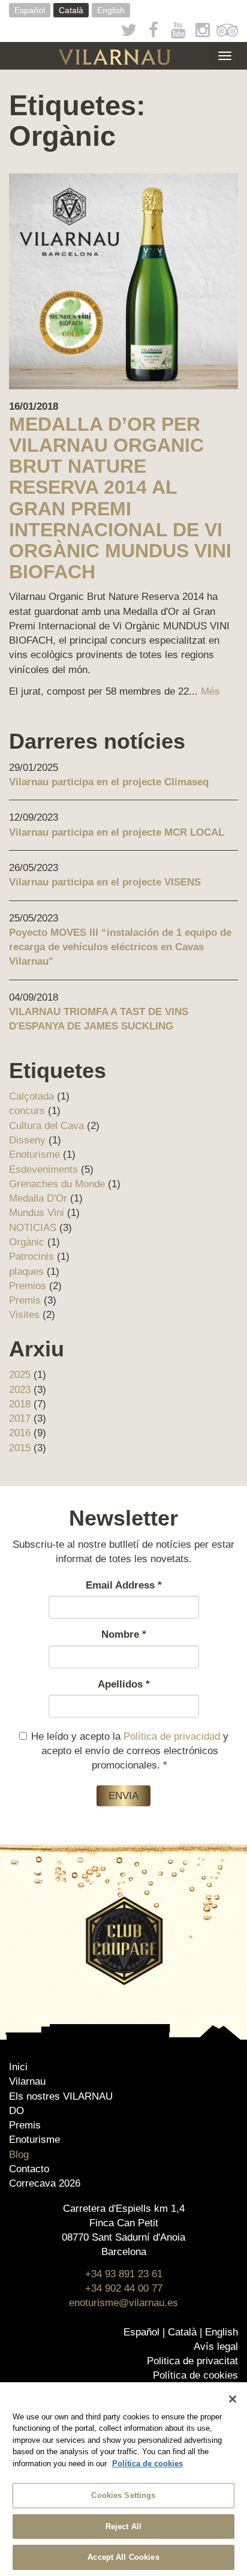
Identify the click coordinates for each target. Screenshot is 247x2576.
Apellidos (124, 1684)
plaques (26, 1272)
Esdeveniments (43, 1170)
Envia (123, 1796)
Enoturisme (34, 1155)
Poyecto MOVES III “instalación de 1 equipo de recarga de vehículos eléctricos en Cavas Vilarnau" (120, 947)
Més (210, 691)
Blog (19, 2155)
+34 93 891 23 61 (124, 2274)
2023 (20, 1390)
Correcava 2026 (45, 2183)
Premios (28, 1286)
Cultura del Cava (46, 1126)
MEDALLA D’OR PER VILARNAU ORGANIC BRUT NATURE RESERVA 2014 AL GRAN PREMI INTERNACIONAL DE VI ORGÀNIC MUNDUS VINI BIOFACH (120, 498)
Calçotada (31, 1096)
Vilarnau (27, 2081)
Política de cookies (195, 2375)
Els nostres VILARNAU (61, 2096)
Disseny (27, 1140)
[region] (123, 2479)
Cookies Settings (123, 2495)
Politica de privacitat (192, 2361)
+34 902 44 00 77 (124, 2288)
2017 (20, 1418)
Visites (24, 1315)
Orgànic (27, 1242)
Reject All (123, 2527)
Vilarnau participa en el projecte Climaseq (109, 782)
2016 (20, 1433)
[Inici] (115, 57)
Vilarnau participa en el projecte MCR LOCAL (117, 832)
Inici (18, 2067)
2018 (20, 1404)
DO (16, 2111)
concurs (27, 1111)
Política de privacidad (172, 1736)
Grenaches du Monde (57, 1184)
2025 (20, 1375)
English (111, 10)
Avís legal (216, 2347)
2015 (20, 1448)
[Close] (233, 2399)
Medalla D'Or (38, 1198)
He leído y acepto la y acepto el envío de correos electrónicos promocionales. (130, 1751)
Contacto (29, 2169)
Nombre (124, 1634)
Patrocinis (31, 1257)
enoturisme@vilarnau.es (123, 2303)
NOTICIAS (33, 1228)
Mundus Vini (37, 1213)
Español (30, 10)
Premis (25, 1300)
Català (71, 10)
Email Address (124, 1585)
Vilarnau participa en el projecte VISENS (105, 882)
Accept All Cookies (123, 2557)
